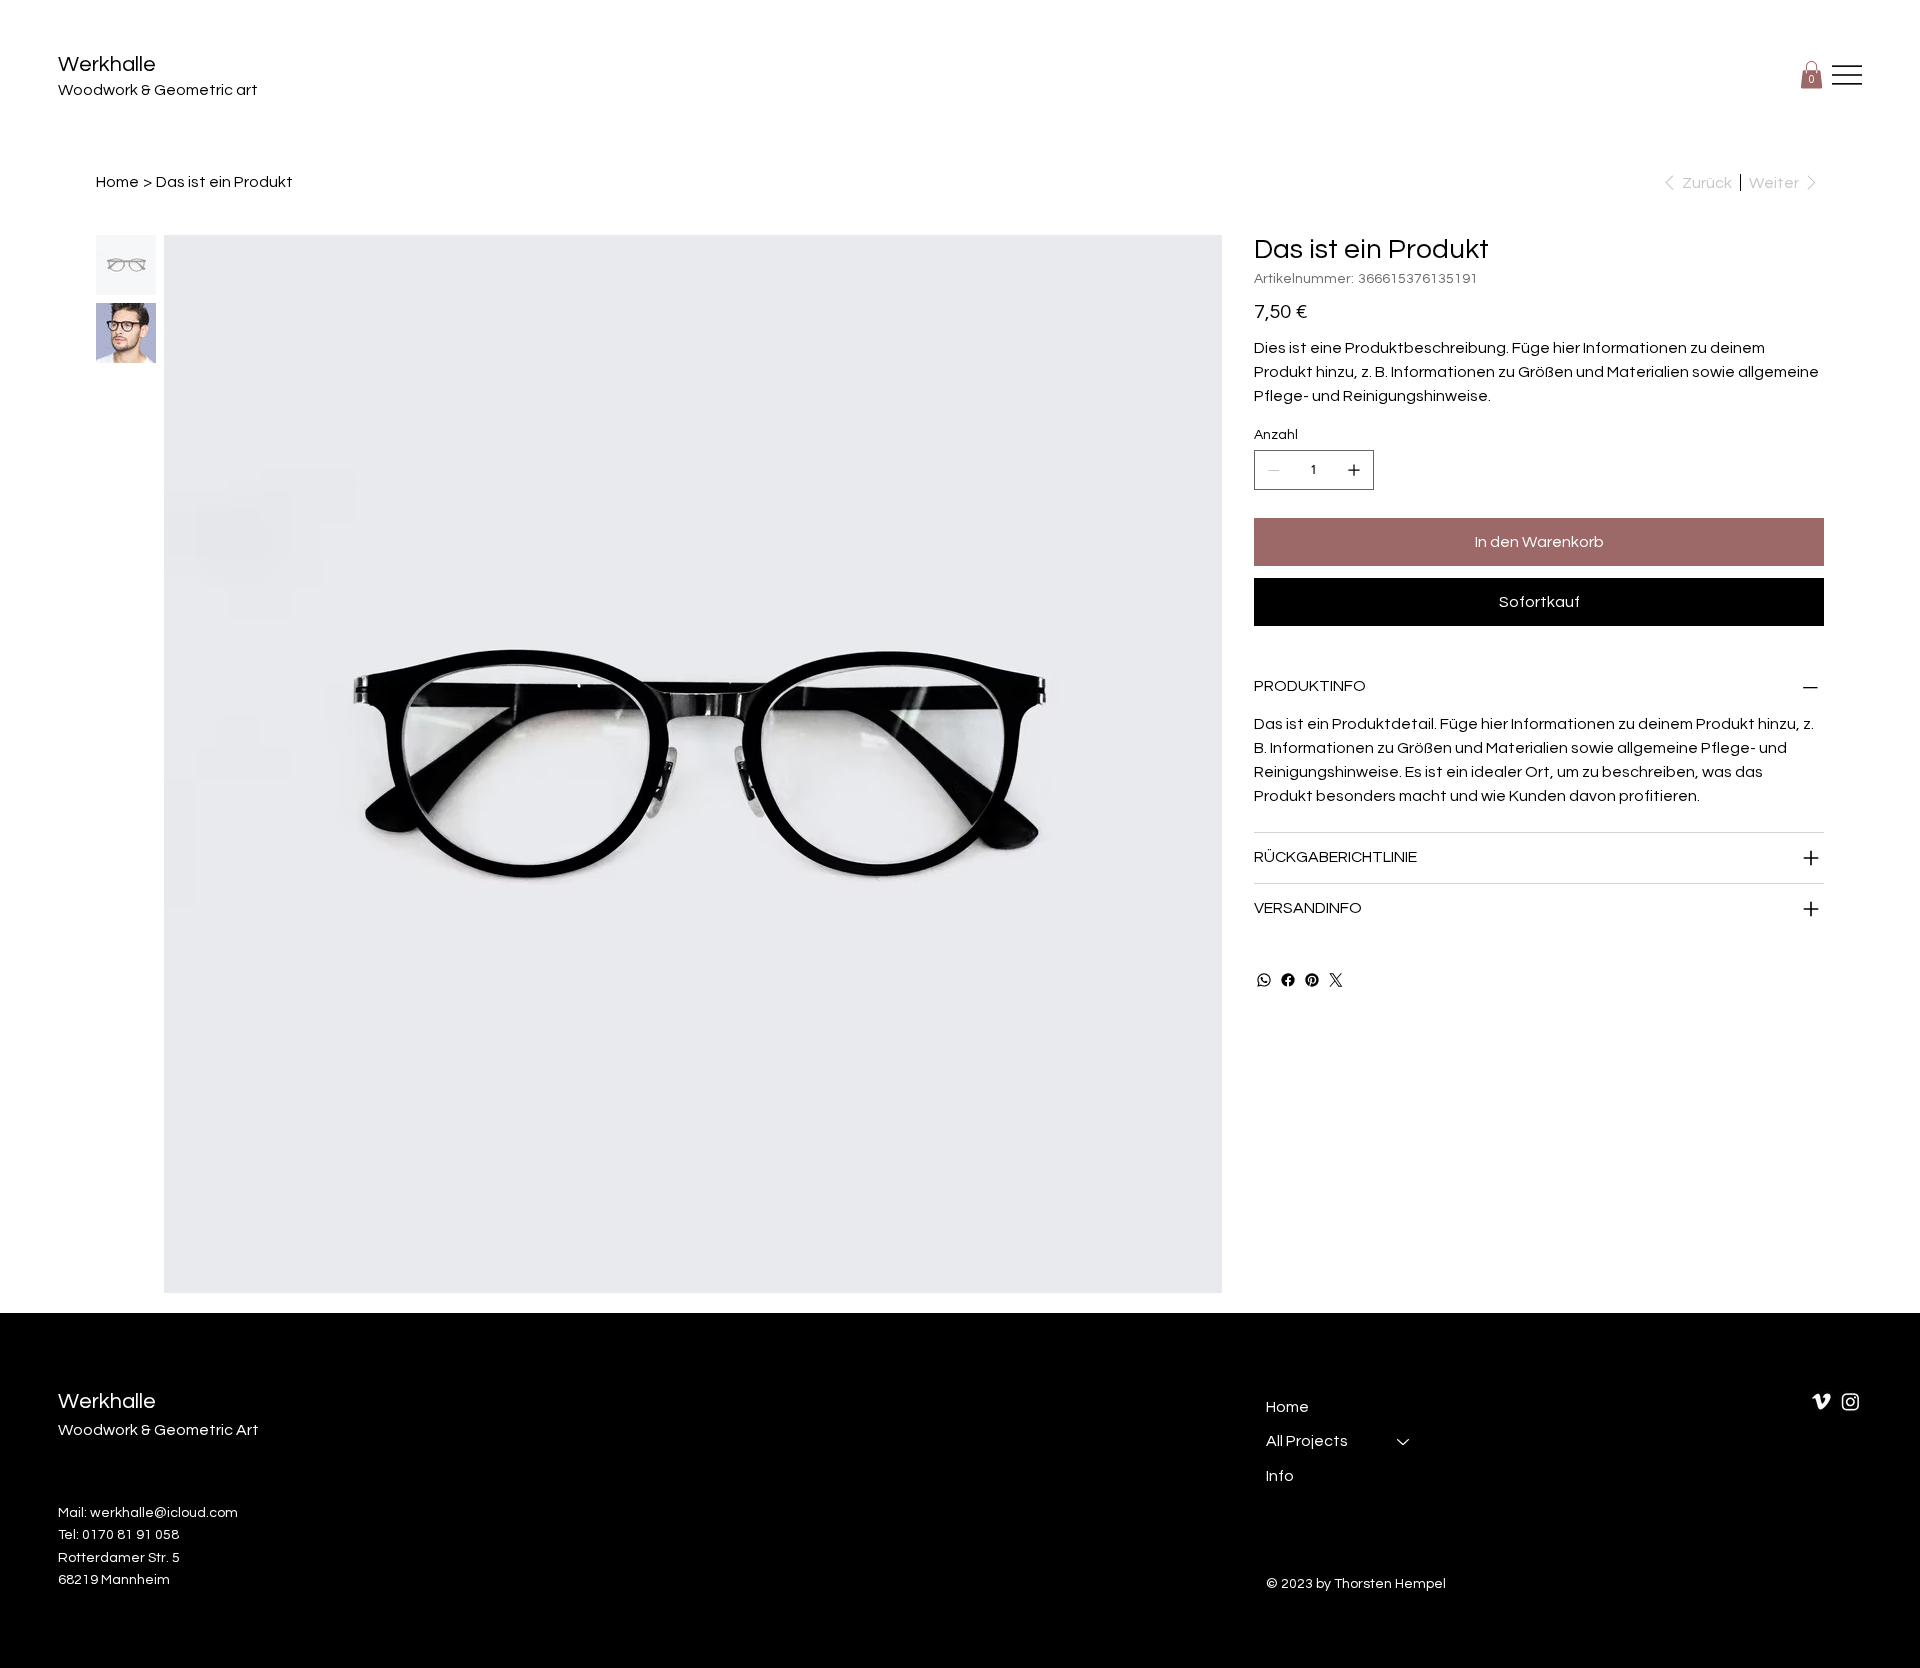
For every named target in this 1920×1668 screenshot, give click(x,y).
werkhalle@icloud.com (164, 1513)
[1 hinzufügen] (1354, 470)
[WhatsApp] (1264, 980)
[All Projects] (1404, 1441)
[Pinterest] (1312, 980)
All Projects (1307, 1441)
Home (1287, 1407)
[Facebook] (1288, 980)
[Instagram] (1850, 1401)
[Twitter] (1336, 980)
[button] (1811, 74)
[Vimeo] (1821, 1401)
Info (1280, 1476)
